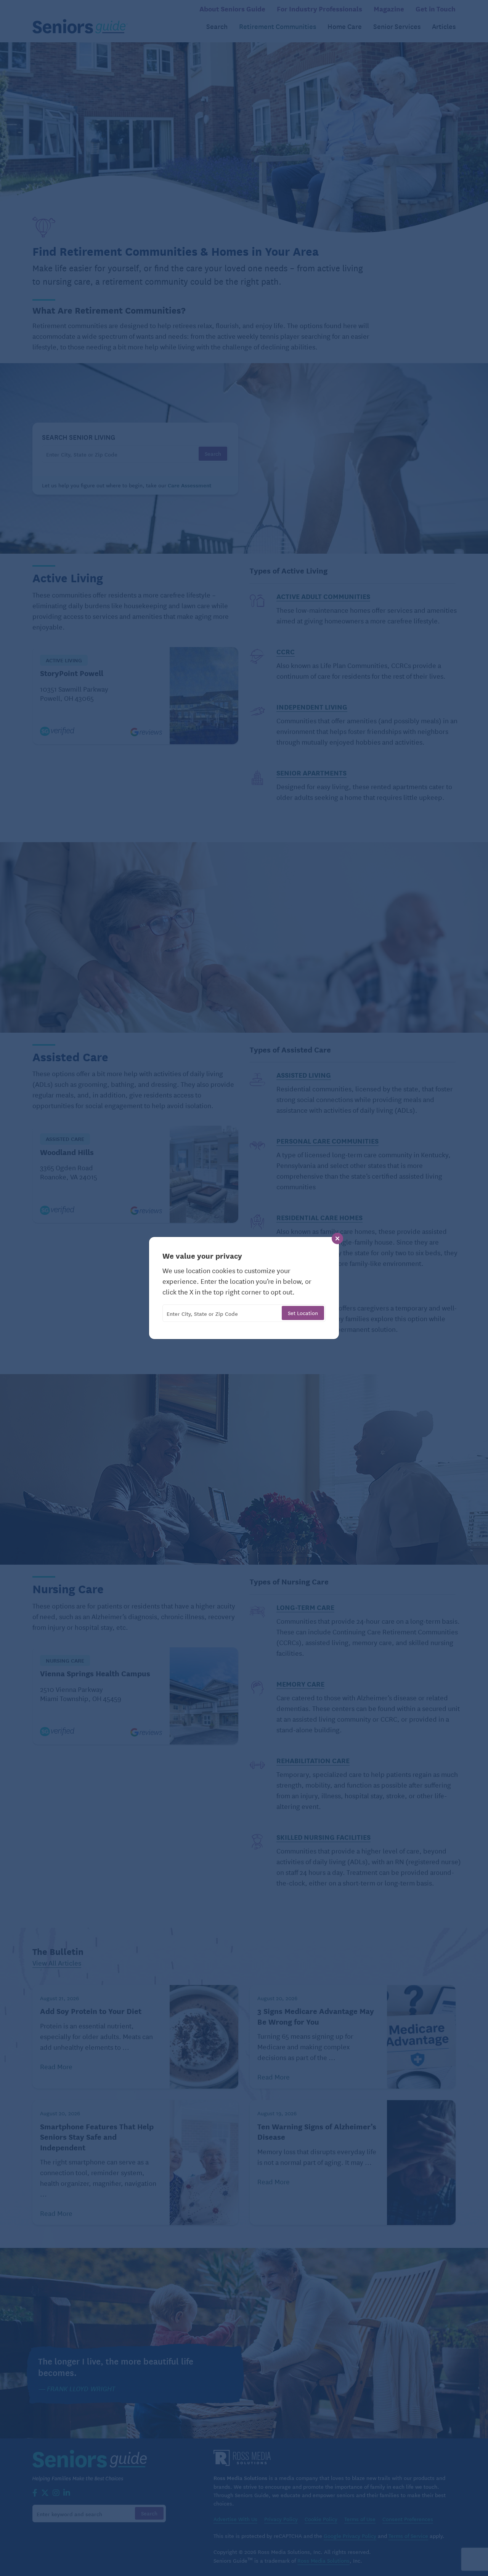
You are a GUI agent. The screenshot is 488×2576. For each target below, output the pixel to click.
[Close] (337, 1238)
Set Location (303, 1313)
